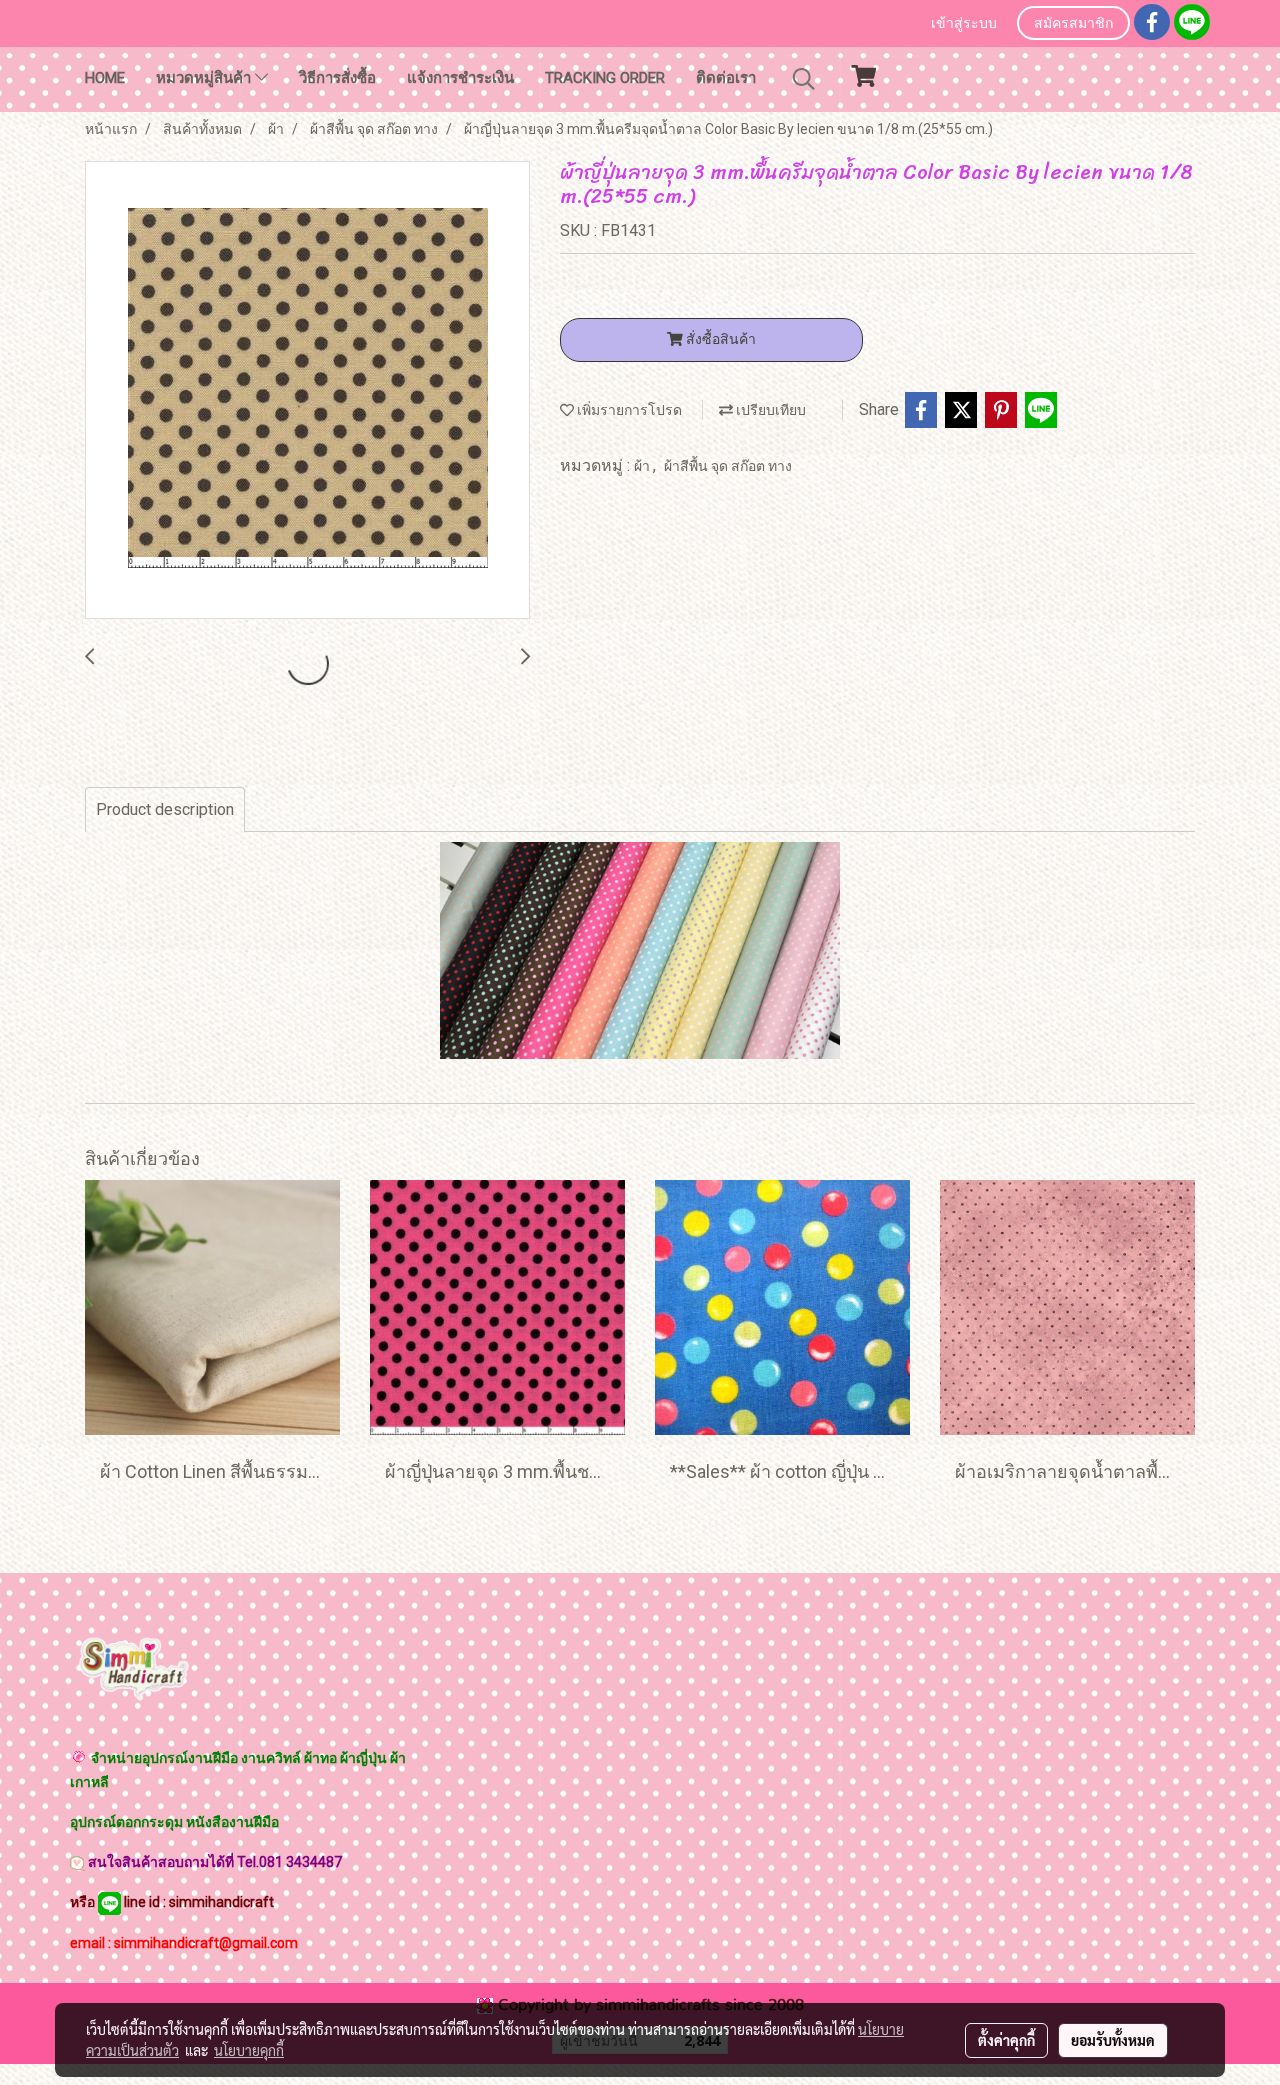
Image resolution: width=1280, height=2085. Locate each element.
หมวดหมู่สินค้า (205, 78)
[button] (804, 79)
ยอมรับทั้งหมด (1113, 2040)
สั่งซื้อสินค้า (719, 339)
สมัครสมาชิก (1073, 24)
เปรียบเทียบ (769, 410)
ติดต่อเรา (726, 78)
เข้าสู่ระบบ (964, 24)
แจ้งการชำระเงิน (460, 78)
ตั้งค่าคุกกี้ (1006, 2040)
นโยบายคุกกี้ (249, 2050)
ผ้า (643, 466)
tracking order (605, 78)
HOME (105, 78)
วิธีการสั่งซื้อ (337, 78)
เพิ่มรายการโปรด (628, 410)
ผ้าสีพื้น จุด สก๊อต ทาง (728, 466)
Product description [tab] (165, 809)
